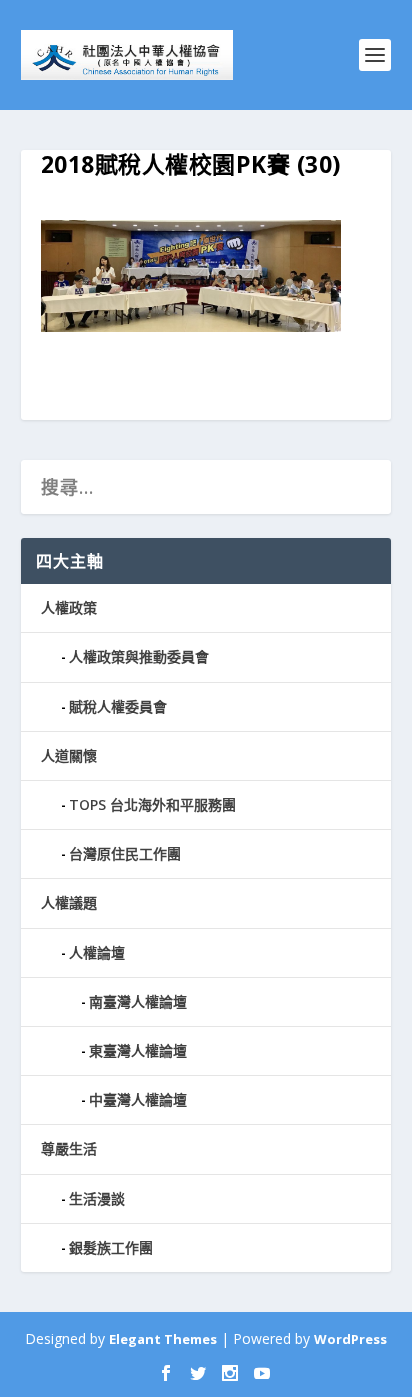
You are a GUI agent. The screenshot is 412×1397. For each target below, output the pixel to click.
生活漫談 (97, 1198)
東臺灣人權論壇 (138, 1050)
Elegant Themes (163, 1339)
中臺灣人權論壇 (138, 1099)
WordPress (350, 1339)
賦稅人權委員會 (118, 706)
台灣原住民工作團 (125, 853)
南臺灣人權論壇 (138, 1001)
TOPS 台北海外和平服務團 (152, 804)
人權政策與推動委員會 (139, 656)
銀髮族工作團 (111, 1247)
